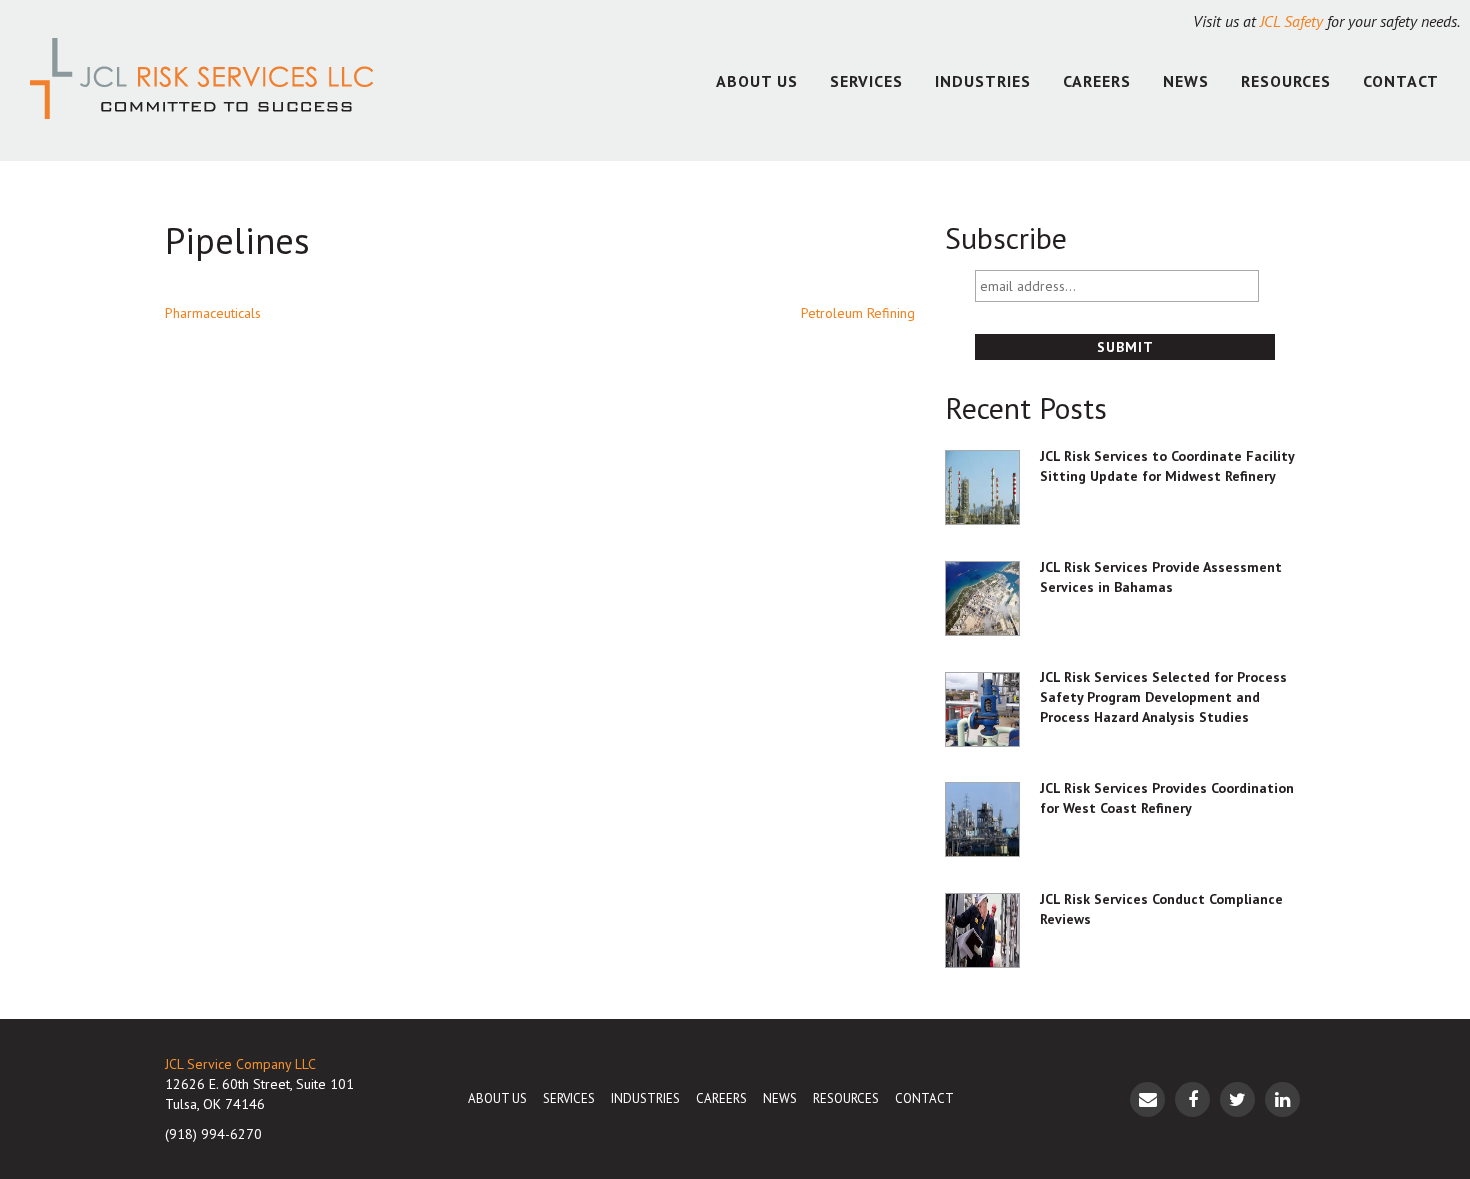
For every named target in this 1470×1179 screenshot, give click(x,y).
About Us (757, 81)
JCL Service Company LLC (240, 1064)
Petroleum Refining (858, 313)
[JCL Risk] (201, 80)
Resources (1286, 81)
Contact (1401, 81)
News (1186, 81)
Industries (983, 81)
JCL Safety (1291, 21)
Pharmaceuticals (213, 313)
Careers (1097, 81)
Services (866, 81)
